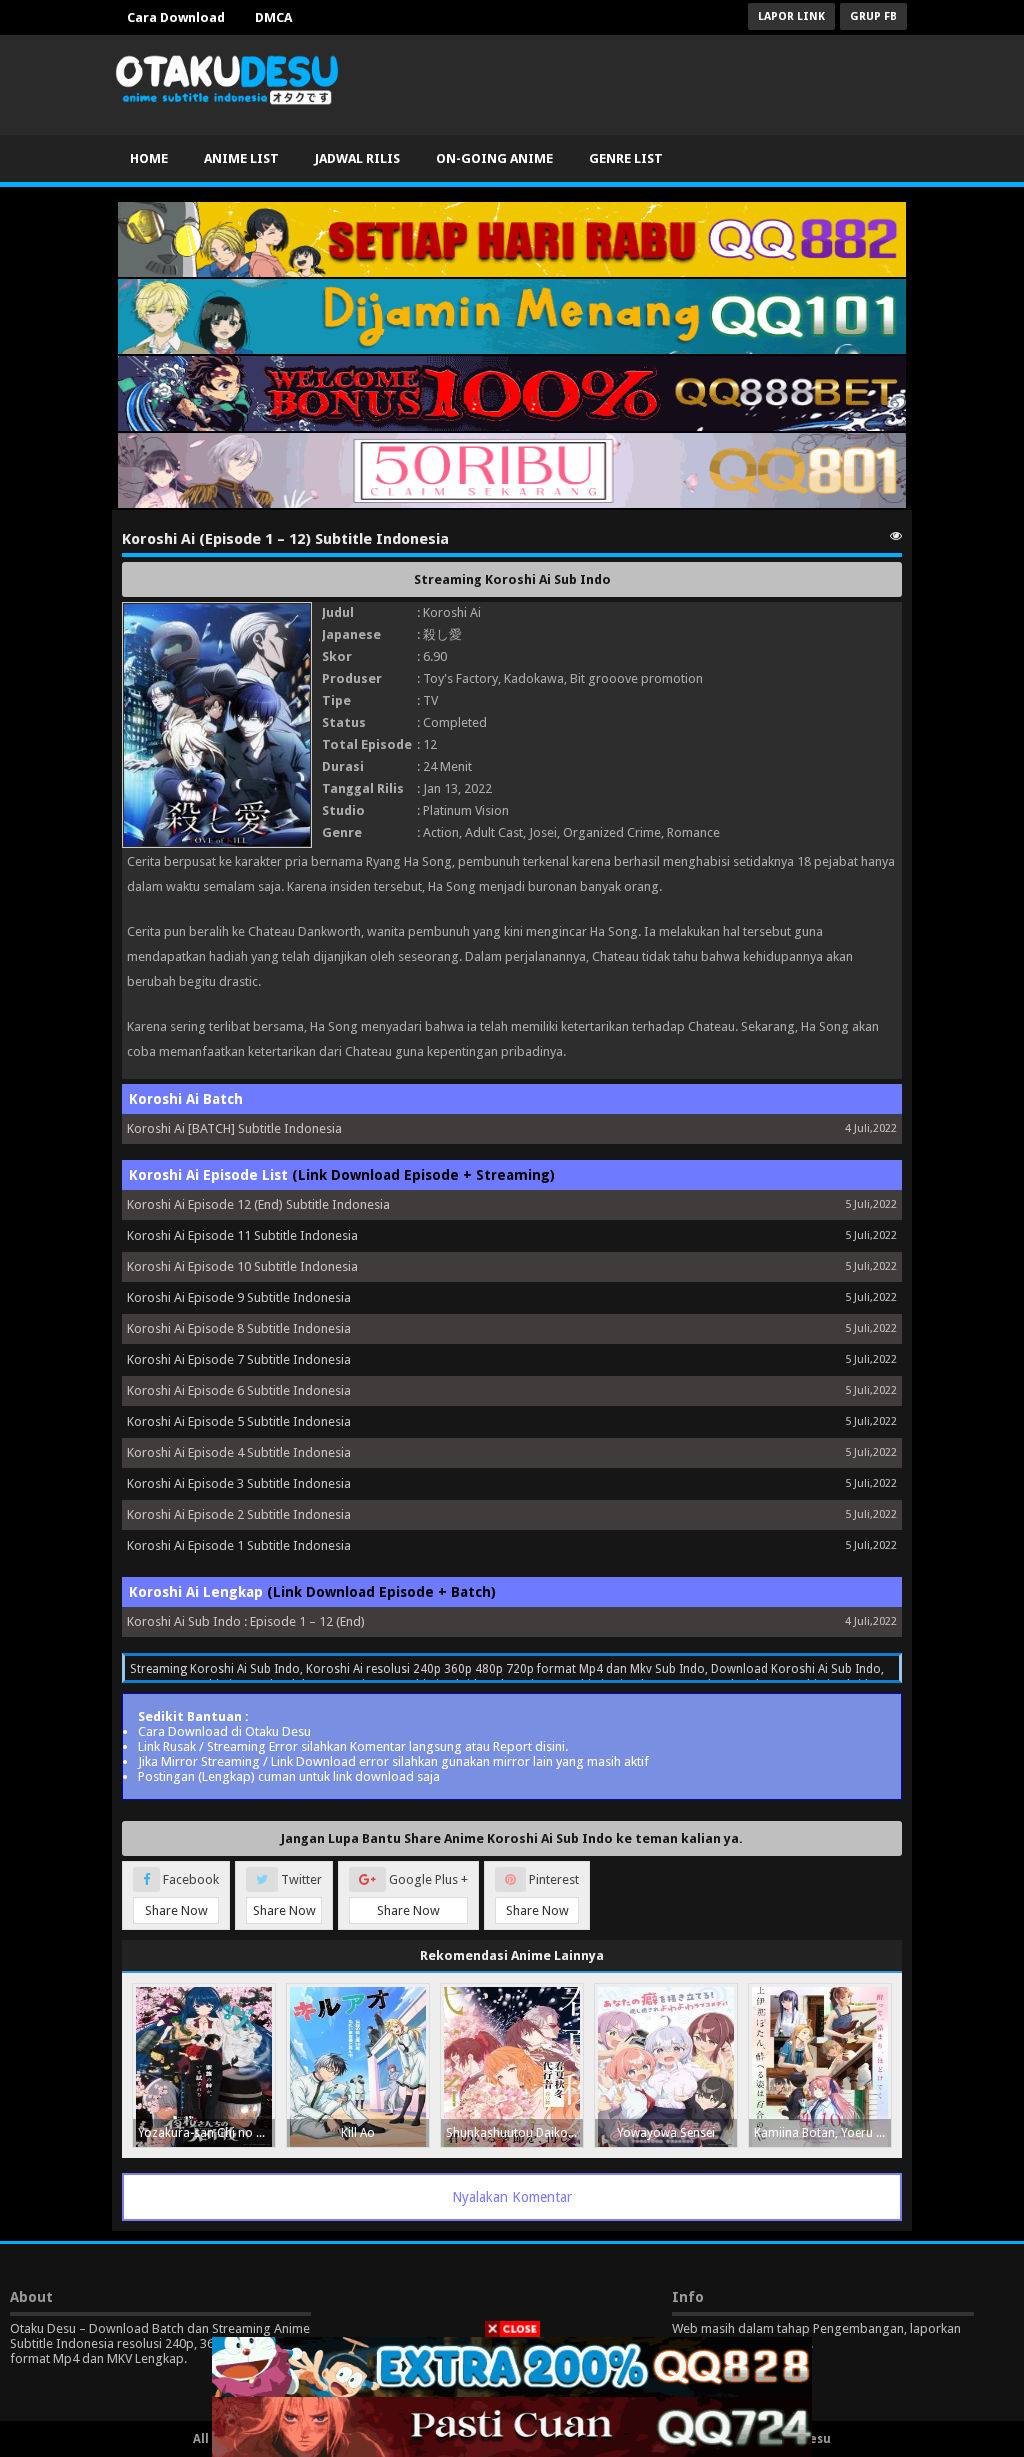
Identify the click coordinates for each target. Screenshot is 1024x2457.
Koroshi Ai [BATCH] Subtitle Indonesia (234, 1128)
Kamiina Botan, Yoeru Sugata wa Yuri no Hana (822, 2133)
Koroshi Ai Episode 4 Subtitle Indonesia (239, 1452)
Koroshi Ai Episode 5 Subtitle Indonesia (239, 1421)
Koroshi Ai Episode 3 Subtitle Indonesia (239, 1483)
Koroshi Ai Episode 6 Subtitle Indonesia (239, 1390)
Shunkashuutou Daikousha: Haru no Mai (514, 2133)
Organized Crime (612, 832)
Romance (693, 832)
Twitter (288, 1895)
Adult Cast (494, 832)
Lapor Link (791, 16)
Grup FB (873, 16)
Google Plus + (422, 1895)
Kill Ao (358, 2133)
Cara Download (176, 17)
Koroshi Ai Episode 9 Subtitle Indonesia (239, 1297)
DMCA (273, 17)
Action (441, 832)
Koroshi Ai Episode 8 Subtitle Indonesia (239, 1328)
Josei (543, 832)
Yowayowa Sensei (666, 2133)
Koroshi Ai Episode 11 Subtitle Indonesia (242, 1235)
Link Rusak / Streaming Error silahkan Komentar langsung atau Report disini (351, 1746)
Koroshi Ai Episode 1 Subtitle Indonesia (239, 1545)
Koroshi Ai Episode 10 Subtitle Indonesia (242, 1266)
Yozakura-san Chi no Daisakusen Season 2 (206, 2133)
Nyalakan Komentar (512, 2197)
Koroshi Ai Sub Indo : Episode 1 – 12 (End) (246, 1621)
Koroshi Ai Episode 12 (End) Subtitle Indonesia (258, 1204)
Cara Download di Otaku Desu (224, 1731)
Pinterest (543, 1895)
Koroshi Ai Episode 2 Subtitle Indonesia (239, 1514)
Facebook (182, 1895)
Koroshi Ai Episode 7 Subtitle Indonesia (239, 1359)
